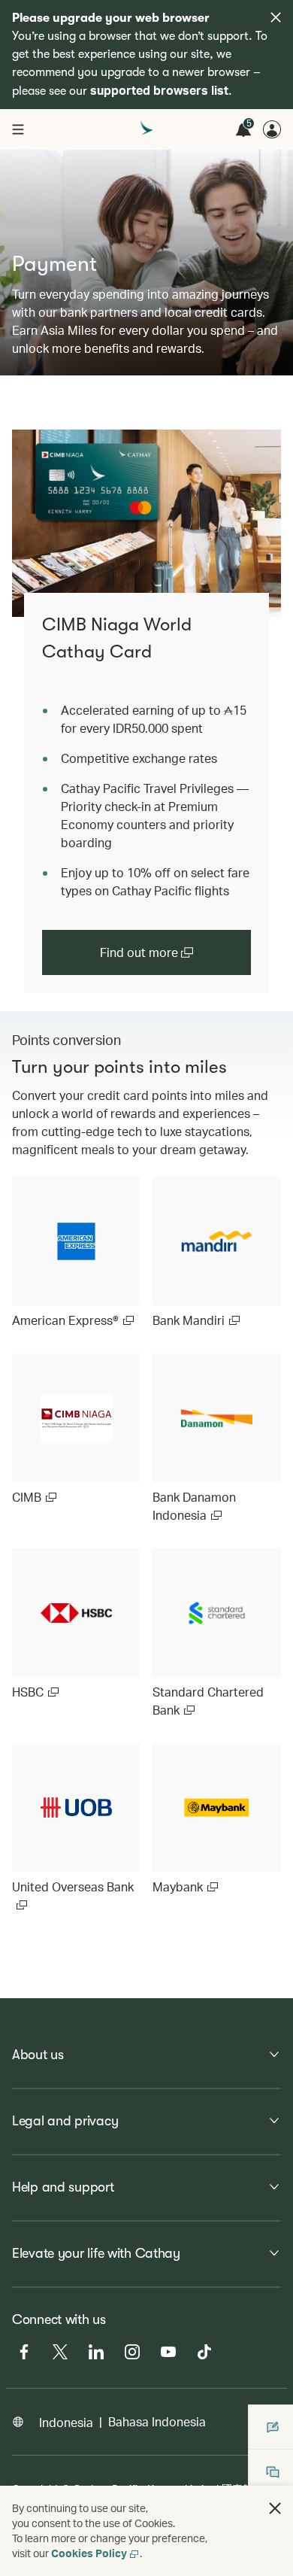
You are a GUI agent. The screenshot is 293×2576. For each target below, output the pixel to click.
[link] (146, 523)
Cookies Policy (89, 2553)
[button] (275, 2508)
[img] (276, 17)
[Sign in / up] (272, 129)
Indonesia (66, 2422)
